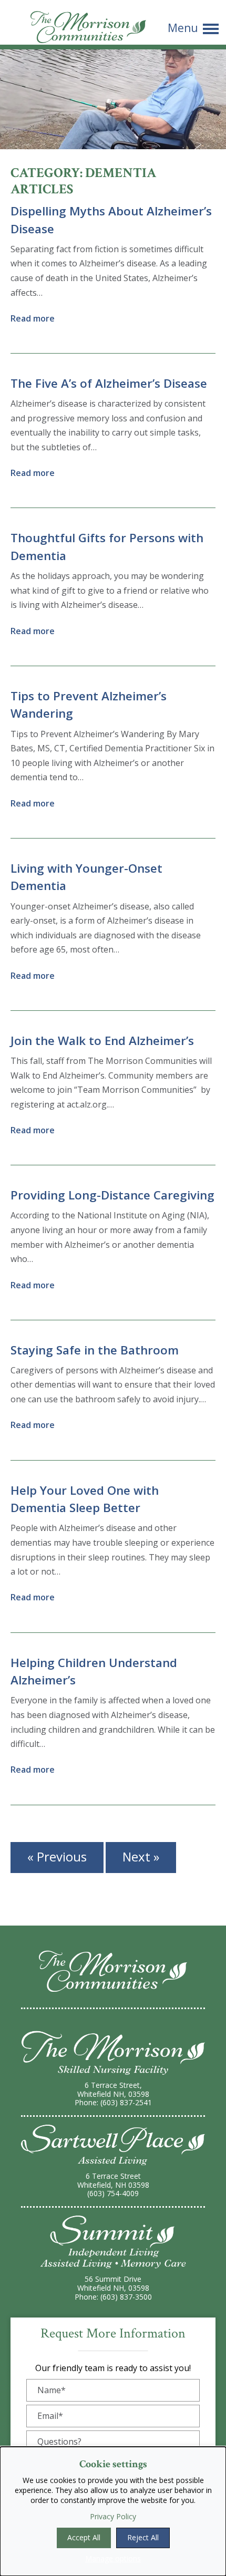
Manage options (113, 2558)
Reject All (143, 2537)
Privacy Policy (113, 2516)
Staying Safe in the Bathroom (95, 1350)
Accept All (84, 2537)
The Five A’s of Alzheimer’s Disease (109, 383)
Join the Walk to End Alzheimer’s (102, 1041)
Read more (33, 318)
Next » (141, 1856)
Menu (183, 29)
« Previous (57, 1856)
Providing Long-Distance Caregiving (112, 1195)
